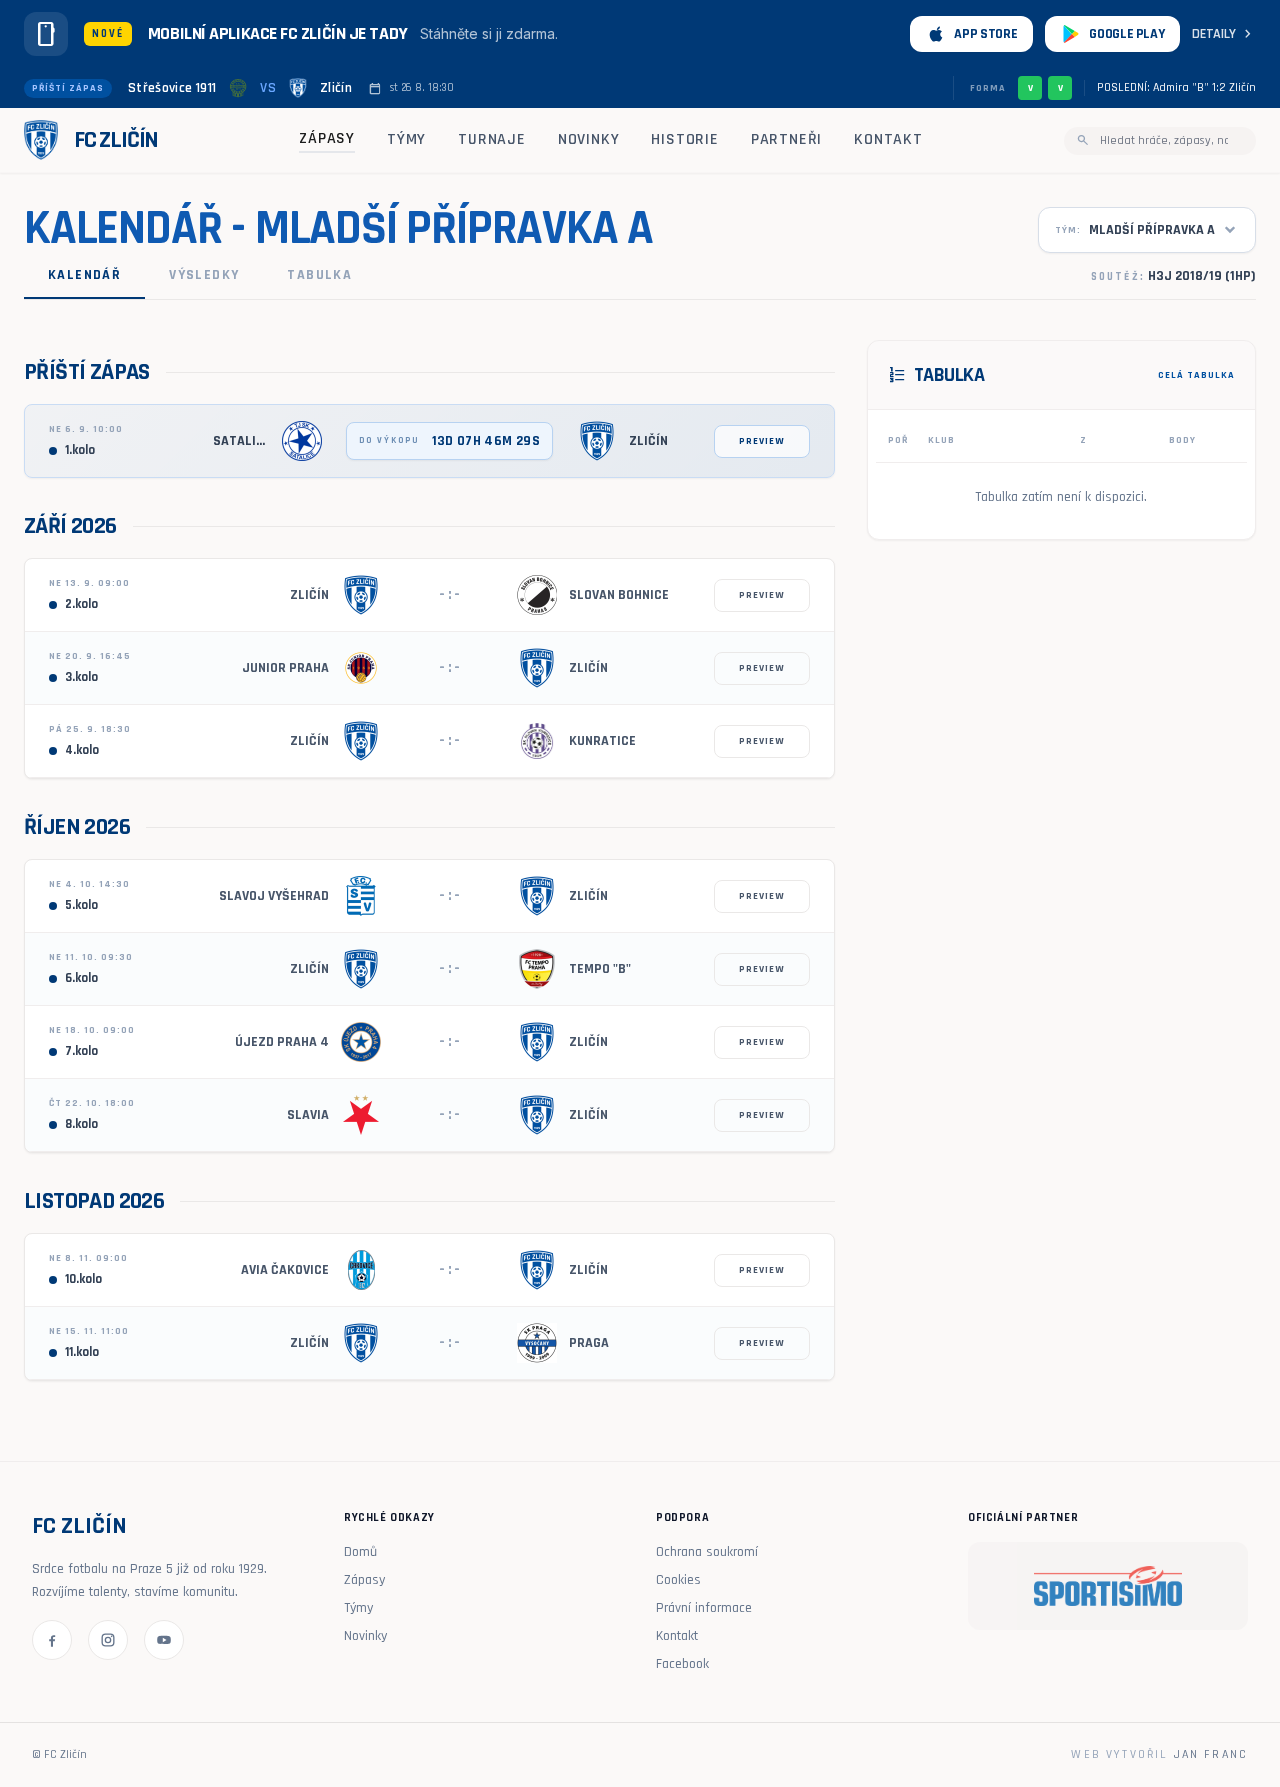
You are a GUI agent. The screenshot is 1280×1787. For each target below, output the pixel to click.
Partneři (786, 139)
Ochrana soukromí (707, 1552)
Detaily (1224, 34)
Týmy (406, 139)
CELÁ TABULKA (1196, 375)
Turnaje (492, 139)
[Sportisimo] (1108, 1586)
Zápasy (327, 138)
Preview (762, 441)
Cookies (678, 1580)
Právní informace (704, 1608)
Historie (684, 139)
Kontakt (888, 139)
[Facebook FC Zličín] (52, 1640)
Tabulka (319, 275)
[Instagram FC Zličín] (108, 1640)
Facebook (682, 1664)
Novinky (589, 139)
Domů (360, 1552)
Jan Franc (1211, 1754)
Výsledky (204, 275)
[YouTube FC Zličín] (164, 1640)
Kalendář (84, 275)
